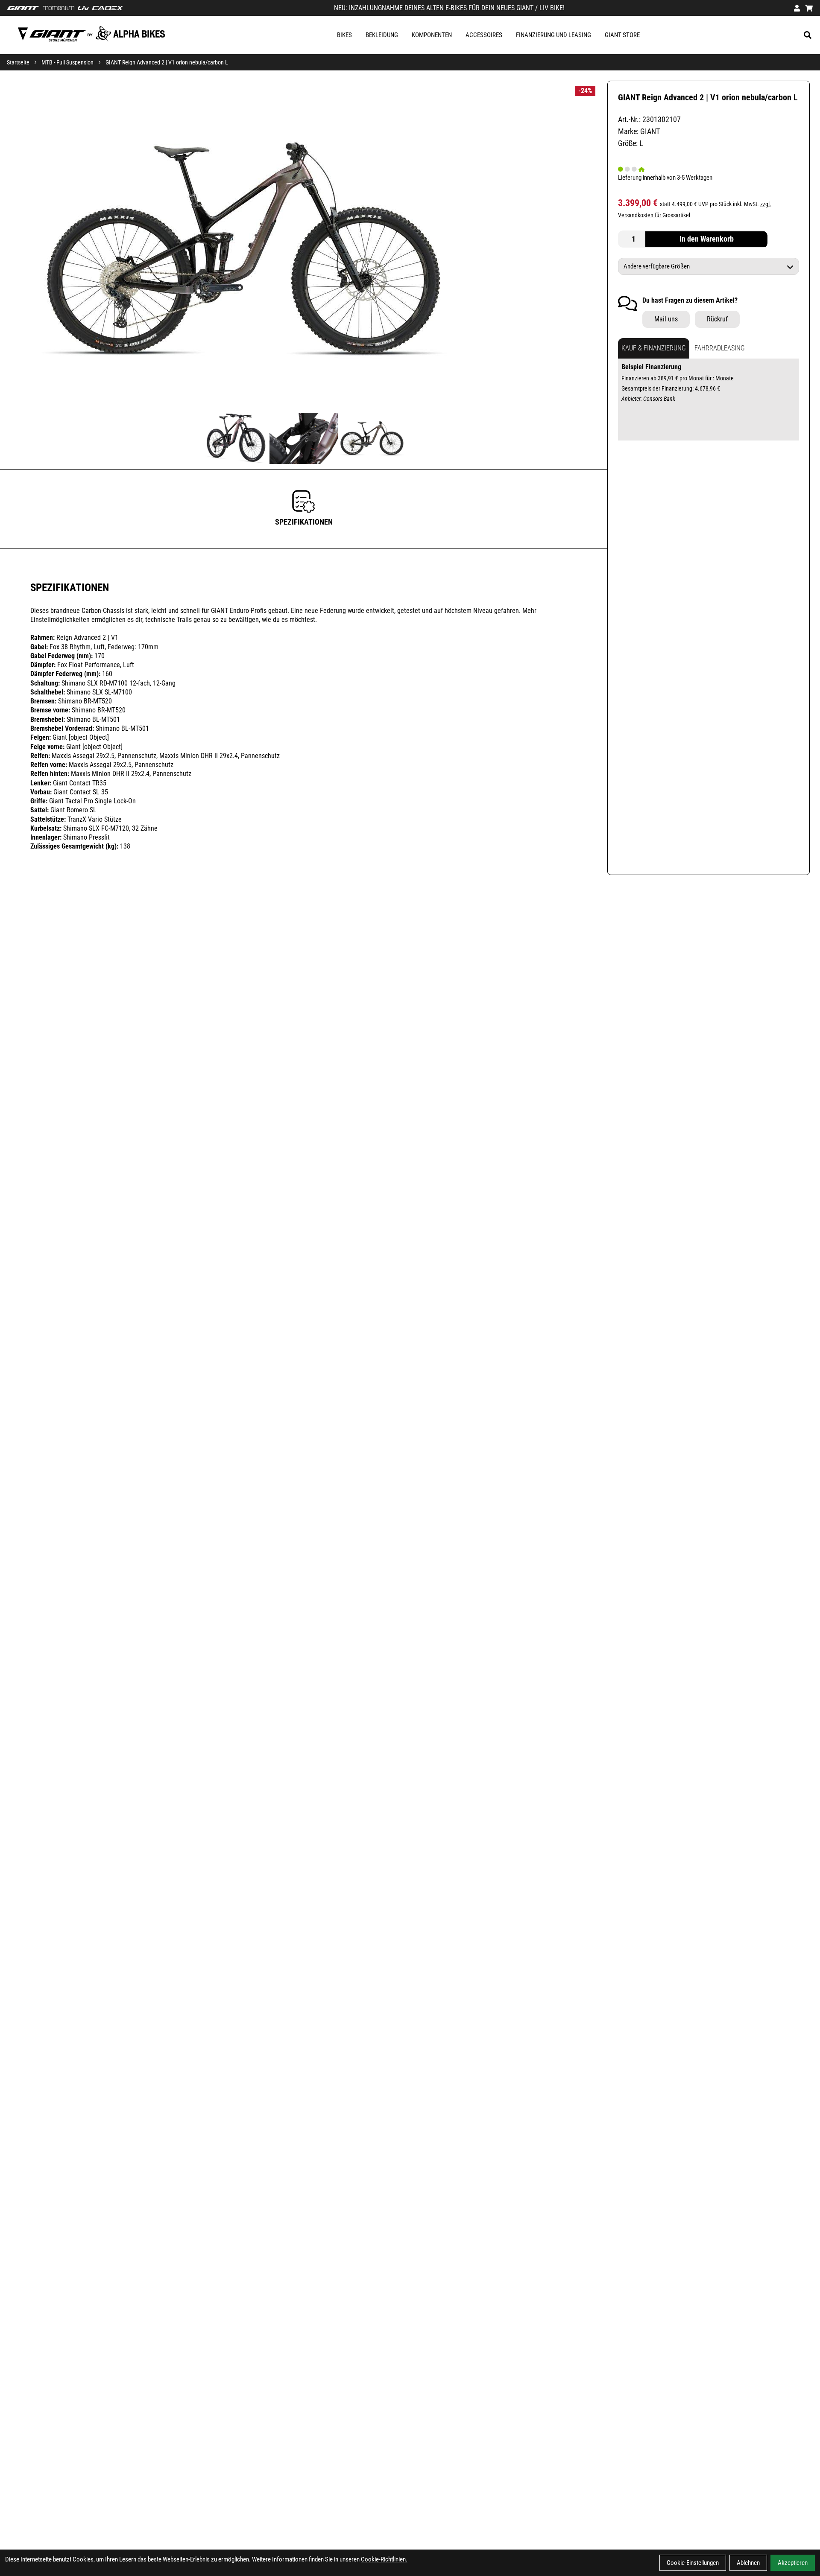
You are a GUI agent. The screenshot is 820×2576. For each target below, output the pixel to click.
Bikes (344, 35)
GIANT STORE (622, 35)
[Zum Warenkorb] (809, 8)
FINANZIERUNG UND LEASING (553, 35)
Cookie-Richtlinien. (384, 2559)
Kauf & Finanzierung (654, 349)
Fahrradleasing (720, 349)
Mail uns (666, 319)
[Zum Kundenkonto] (797, 8)
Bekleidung (382, 35)
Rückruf (717, 319)
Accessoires (484, 35)
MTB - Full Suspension (67, 62)
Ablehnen (748, 2563)
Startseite (18, 62)
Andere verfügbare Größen (657, 267)
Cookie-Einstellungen (693, 2563)
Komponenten (432, 35)
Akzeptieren (793, 2563)
